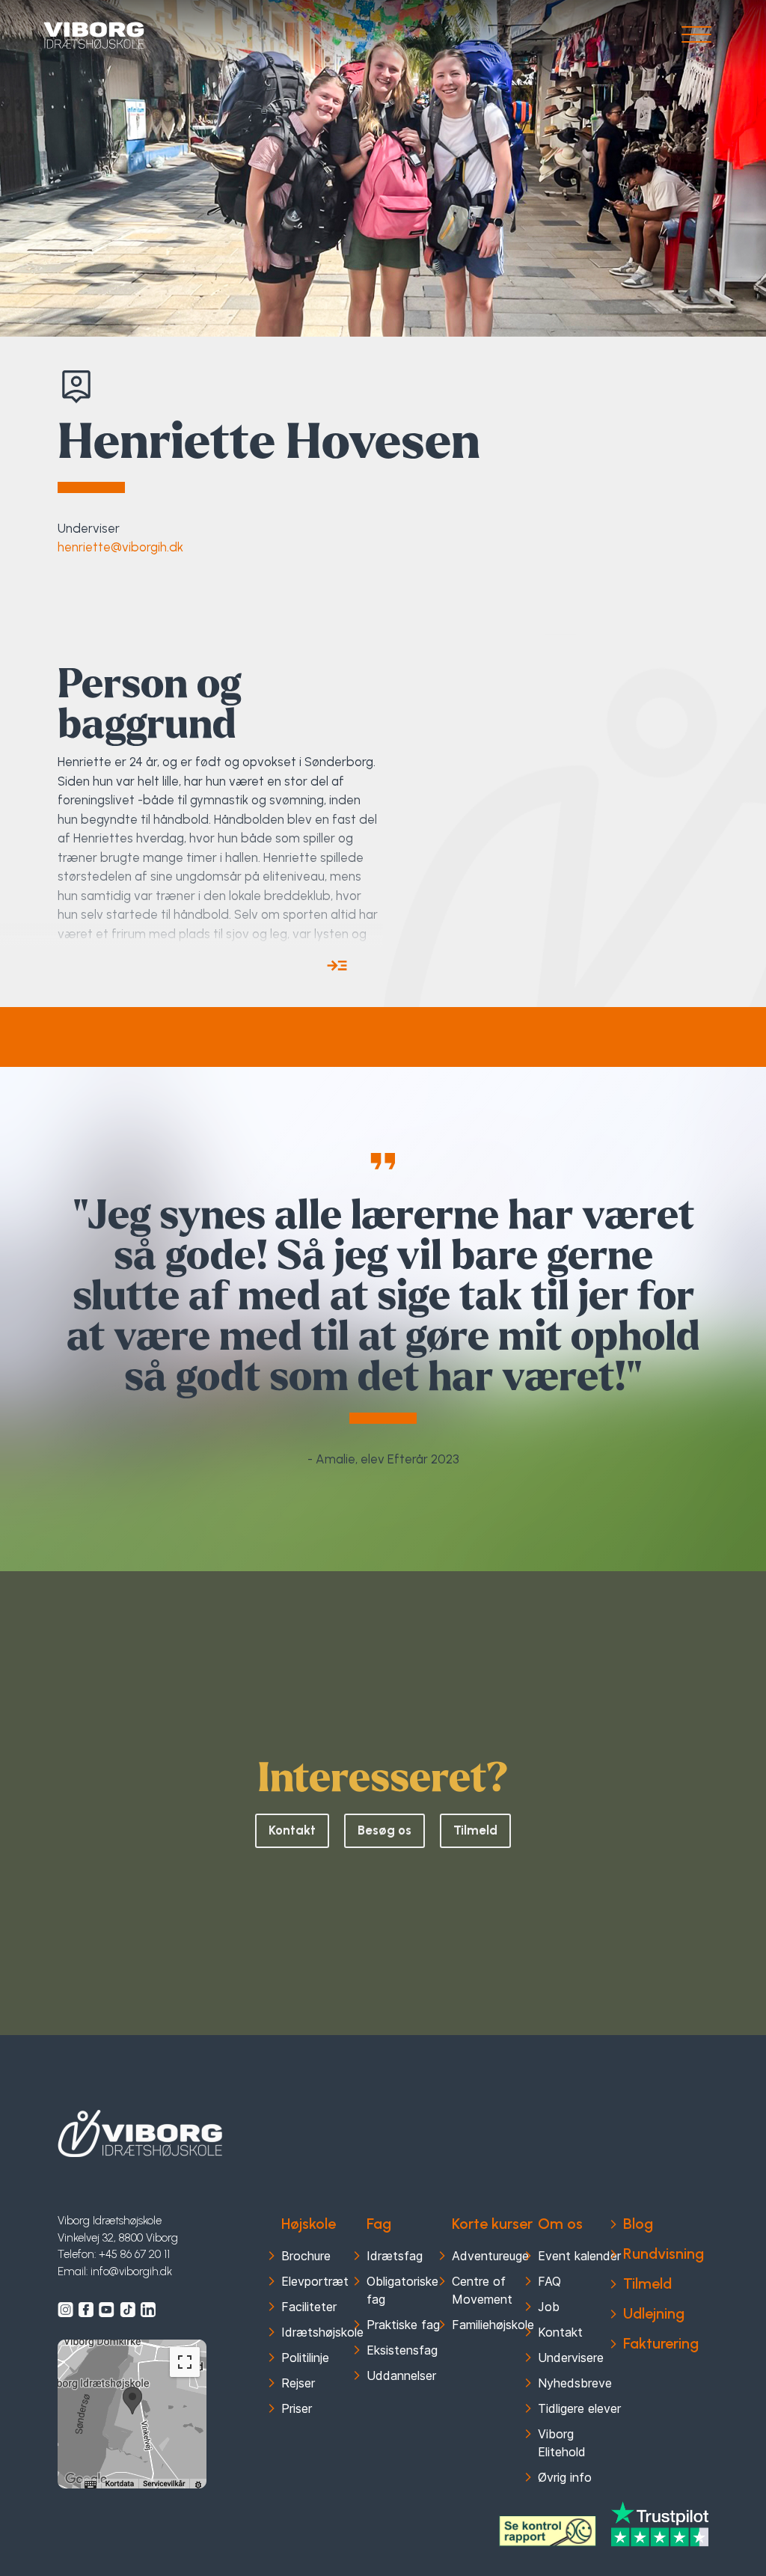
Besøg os (384, 1830)
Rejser (298, 2383)
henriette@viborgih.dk (120, 547)
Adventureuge (490, 2256)
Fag (379, 2224)
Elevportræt (315, 2281)
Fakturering (661, 2343)
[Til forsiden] (140, 2134)
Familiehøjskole (493, 2325)
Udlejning (654, 2313)
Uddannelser (401, 2375)
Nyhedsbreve (575, 2383)
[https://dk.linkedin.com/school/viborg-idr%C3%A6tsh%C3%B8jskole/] (148, 2310)
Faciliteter (309, 2307)
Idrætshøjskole (322, 2332)
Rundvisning (664, 2254)
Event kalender (579, 2256)
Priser (297, 2408)
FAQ (549, 2281)
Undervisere (571, 2358)
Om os (560, 2224)
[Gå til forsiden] (94, 36)
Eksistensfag (402, 2350)
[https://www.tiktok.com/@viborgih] (128, 2310)
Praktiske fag (403, 2325)
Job (549, 2307)
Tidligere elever (579, 2408)
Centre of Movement (482, 2290)
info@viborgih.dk (131, 2271)
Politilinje (305, 2358)
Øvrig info (565, 2477)
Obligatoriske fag (402, 2290)
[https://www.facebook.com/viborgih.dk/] (86, 2310)
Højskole (309, 2224)
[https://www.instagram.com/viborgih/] (65, 2310)
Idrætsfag (395, 2256)
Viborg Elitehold (562, 2443)
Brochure (306, 2256)
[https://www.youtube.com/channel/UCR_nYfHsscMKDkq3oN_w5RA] (107, 2310)
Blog (638, 2224)
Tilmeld (475, 1830)
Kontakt (292, 1830)
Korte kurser (492, 2224)
